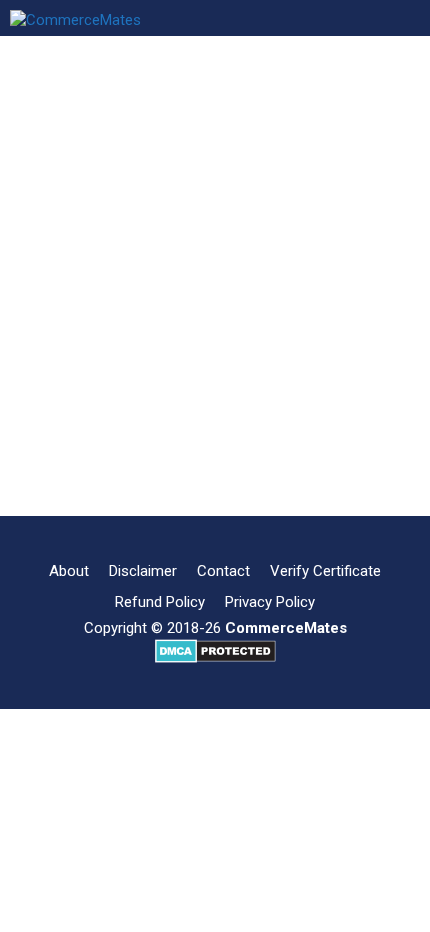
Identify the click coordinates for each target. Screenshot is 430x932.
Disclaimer (143, 571)
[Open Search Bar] (265, 18)
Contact (223, 571)
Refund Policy (160, 602)
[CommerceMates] (75, 18)
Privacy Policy (270, 602)
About (69, 571)
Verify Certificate (325, 571)
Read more (96, 462)
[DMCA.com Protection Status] (215, 658)
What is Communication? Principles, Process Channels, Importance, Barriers (198, 236)
